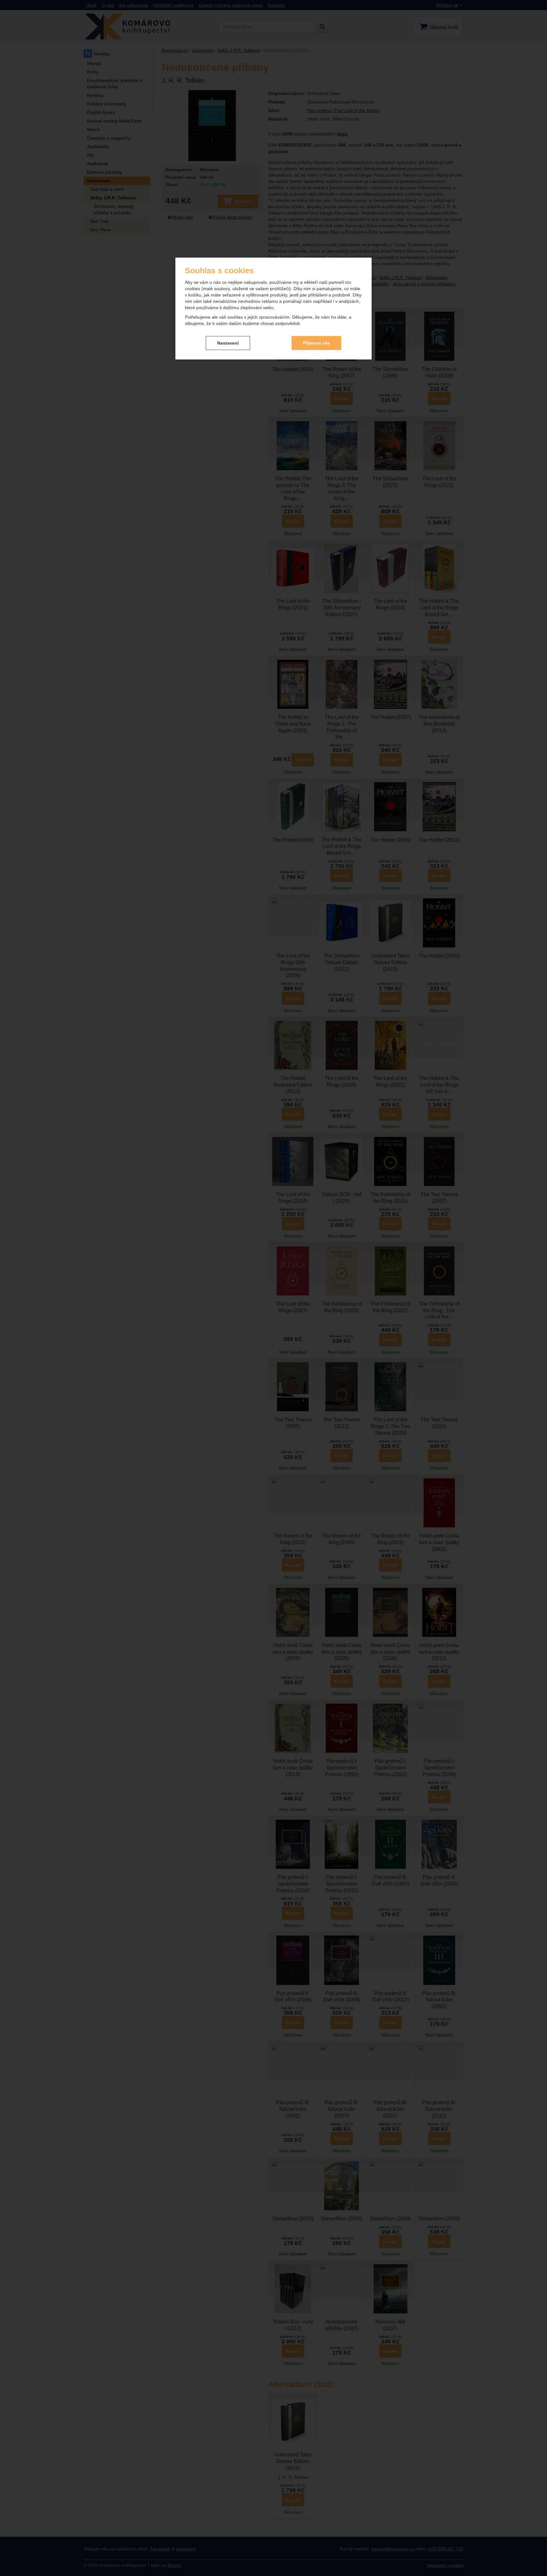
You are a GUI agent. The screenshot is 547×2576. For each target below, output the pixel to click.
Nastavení (228, 343)
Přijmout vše (316, 343)
